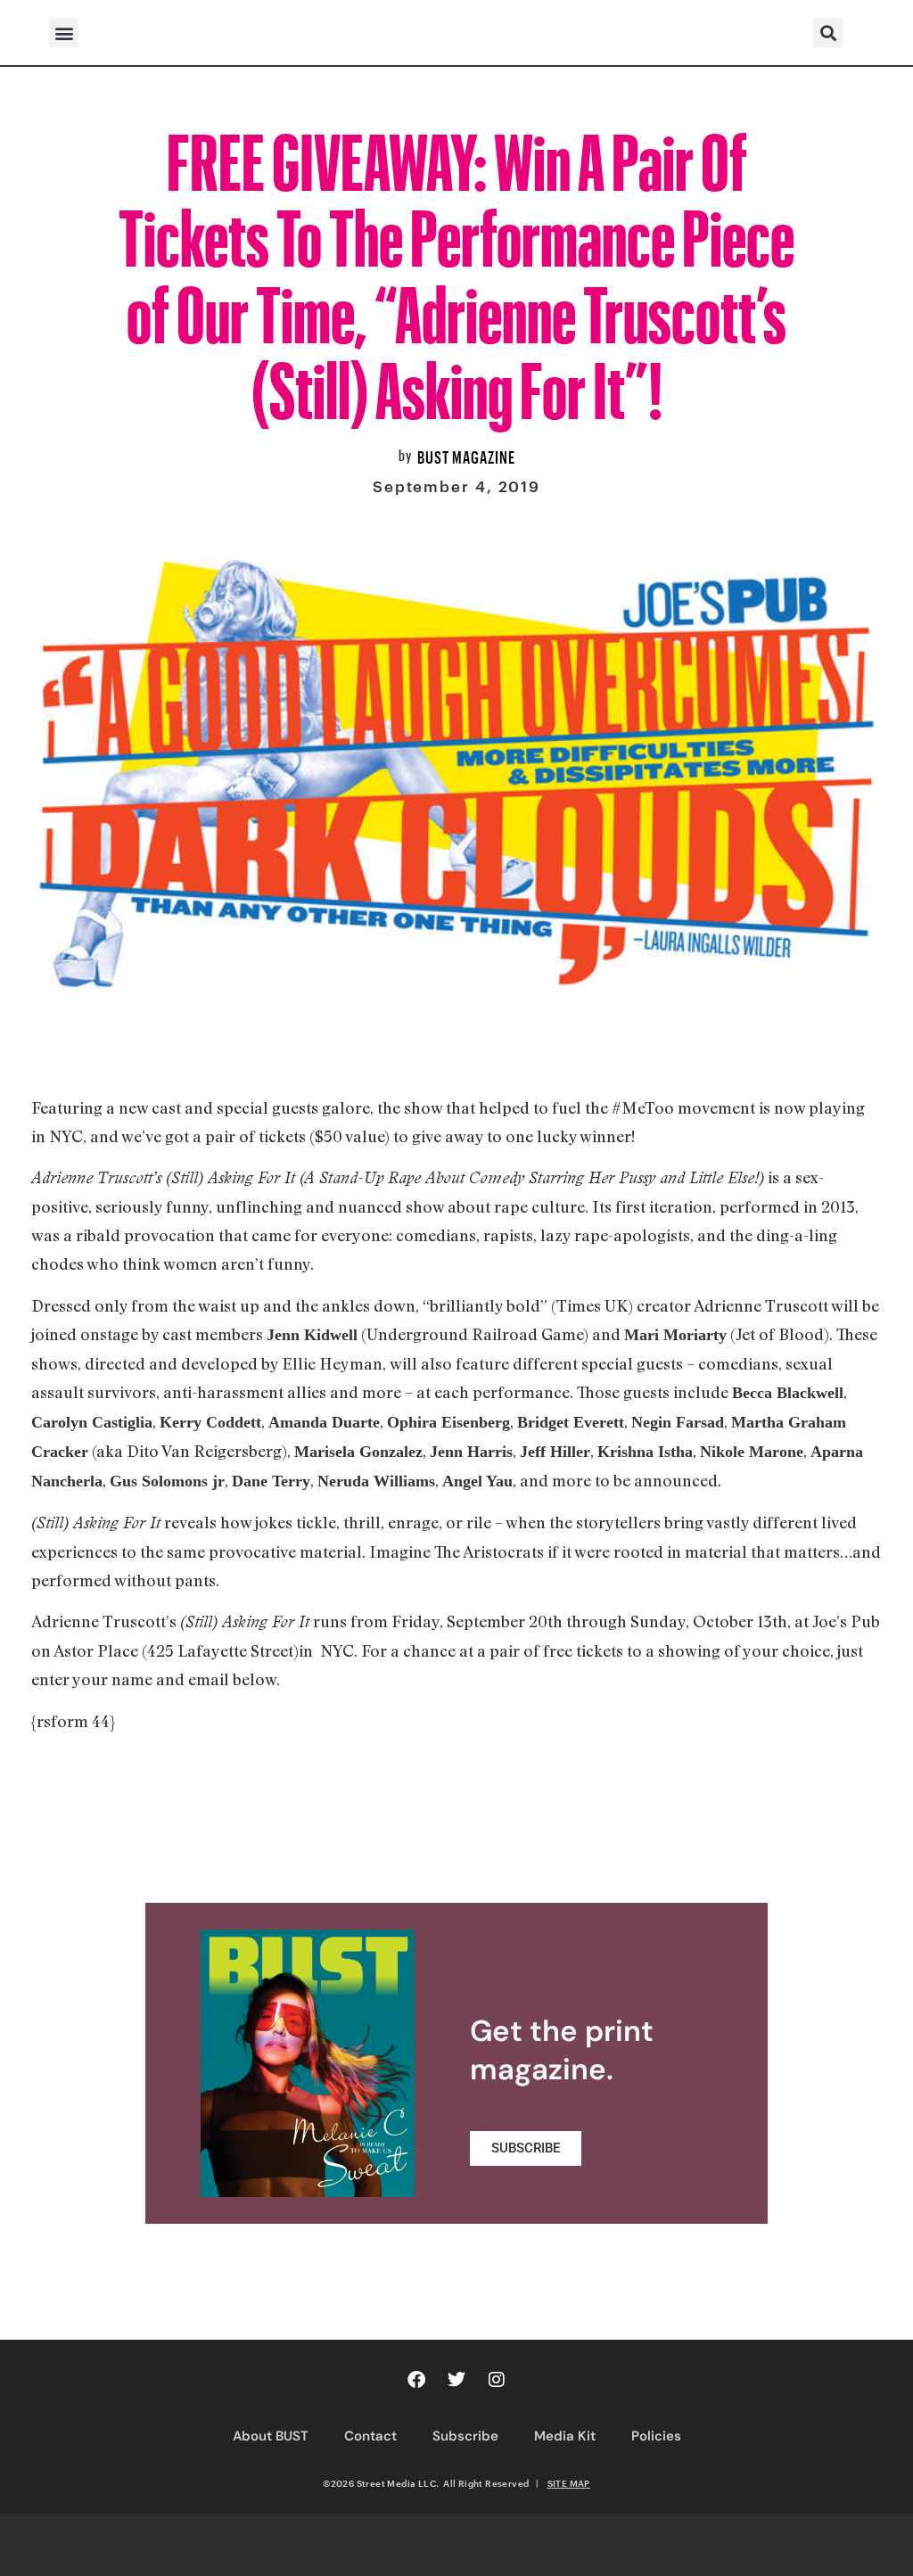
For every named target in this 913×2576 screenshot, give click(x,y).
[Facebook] (416, 2380)
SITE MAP (569, 2483)
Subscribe (465, 2436)
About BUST (271, 2436)
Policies (656, 2436)
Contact (370, 2436)
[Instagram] (497, 2380)
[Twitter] (456, 2380)
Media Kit (565, 2436)
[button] (64, 33)
